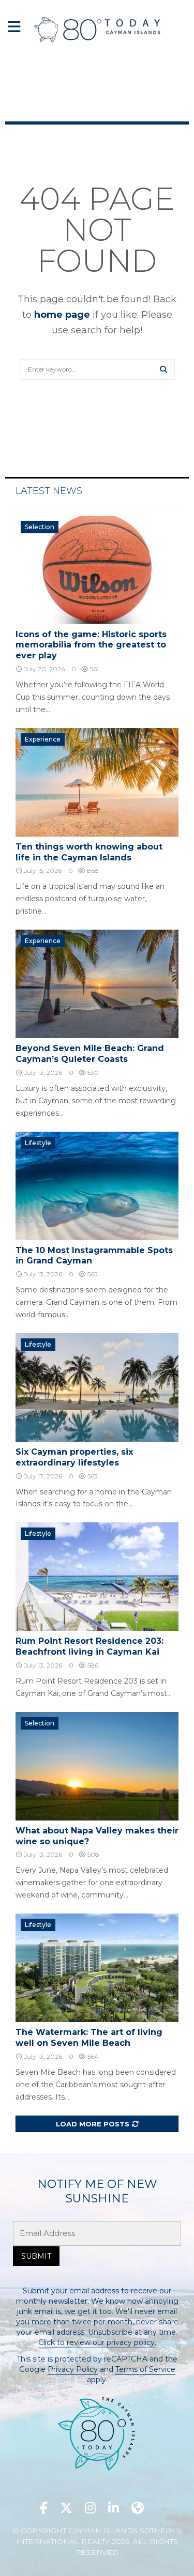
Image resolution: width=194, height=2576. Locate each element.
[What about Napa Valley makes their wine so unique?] (97, 1766)
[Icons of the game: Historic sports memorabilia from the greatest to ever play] (97, 570)
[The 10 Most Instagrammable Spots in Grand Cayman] (97, 1186)
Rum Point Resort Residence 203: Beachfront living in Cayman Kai (89, 1646)
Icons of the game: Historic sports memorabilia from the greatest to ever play (91, 645)
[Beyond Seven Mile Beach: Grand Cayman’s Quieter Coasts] (97, 984)
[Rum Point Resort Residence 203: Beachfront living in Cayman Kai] (97, 1577)
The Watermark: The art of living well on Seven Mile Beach (89, 2038)
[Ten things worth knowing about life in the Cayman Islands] (97, 782)
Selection (40, 527)
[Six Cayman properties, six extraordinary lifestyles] (97, 1387)
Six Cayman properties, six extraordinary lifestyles (74, 1457)
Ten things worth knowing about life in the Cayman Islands (89, 852)
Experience (43, 739)
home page (62, 315)
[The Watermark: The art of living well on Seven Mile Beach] (97, 1968)
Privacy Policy (73, 2369)
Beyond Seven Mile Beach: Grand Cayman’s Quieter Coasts (90, 1054)
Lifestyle (38, 1143)
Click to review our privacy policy (96, 2342)
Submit (36, 2256)
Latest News (49, 491)
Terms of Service (145, 2369)
